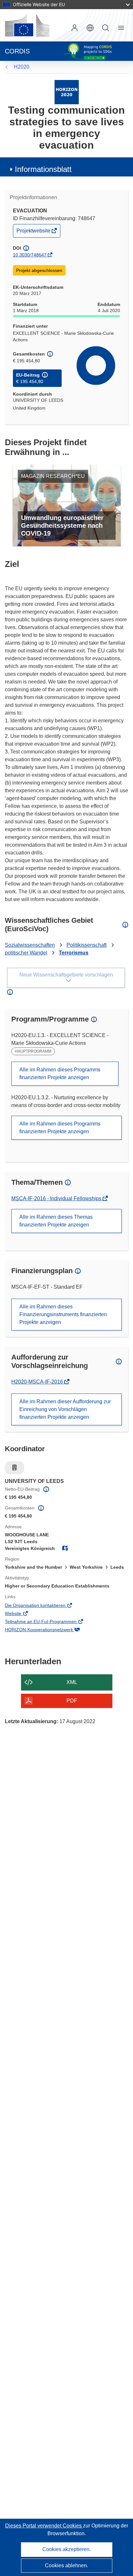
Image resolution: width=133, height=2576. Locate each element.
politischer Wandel (26, 953)
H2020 (22, 67)
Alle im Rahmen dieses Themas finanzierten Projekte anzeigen (56, 1221)
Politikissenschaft (87, 945)
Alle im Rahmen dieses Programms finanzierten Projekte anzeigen (60, 1073)
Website (22, 1614)
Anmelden (75, 28)
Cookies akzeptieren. (66, 2549)
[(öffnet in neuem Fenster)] (27, 25)
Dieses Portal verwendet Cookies (44, 2526)
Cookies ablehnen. (66, 2565)
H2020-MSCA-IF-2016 (38, 1382)
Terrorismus (74, 953)
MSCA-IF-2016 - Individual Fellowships (57, 1198)
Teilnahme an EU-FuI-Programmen (50, 1622)
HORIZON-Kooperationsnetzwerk (48, 1630)
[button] (90, 28)
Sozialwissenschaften (30, 945)
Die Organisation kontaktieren (44, 1606)
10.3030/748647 (30, 255)
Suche (106, 28)
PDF (72, 1701)
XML (72, 1682)
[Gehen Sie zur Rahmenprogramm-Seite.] (67, 92)
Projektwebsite (34, 232)
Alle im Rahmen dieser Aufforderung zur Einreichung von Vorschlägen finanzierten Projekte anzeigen (65, 1409)
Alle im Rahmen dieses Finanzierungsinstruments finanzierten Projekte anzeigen (63, 1314)
